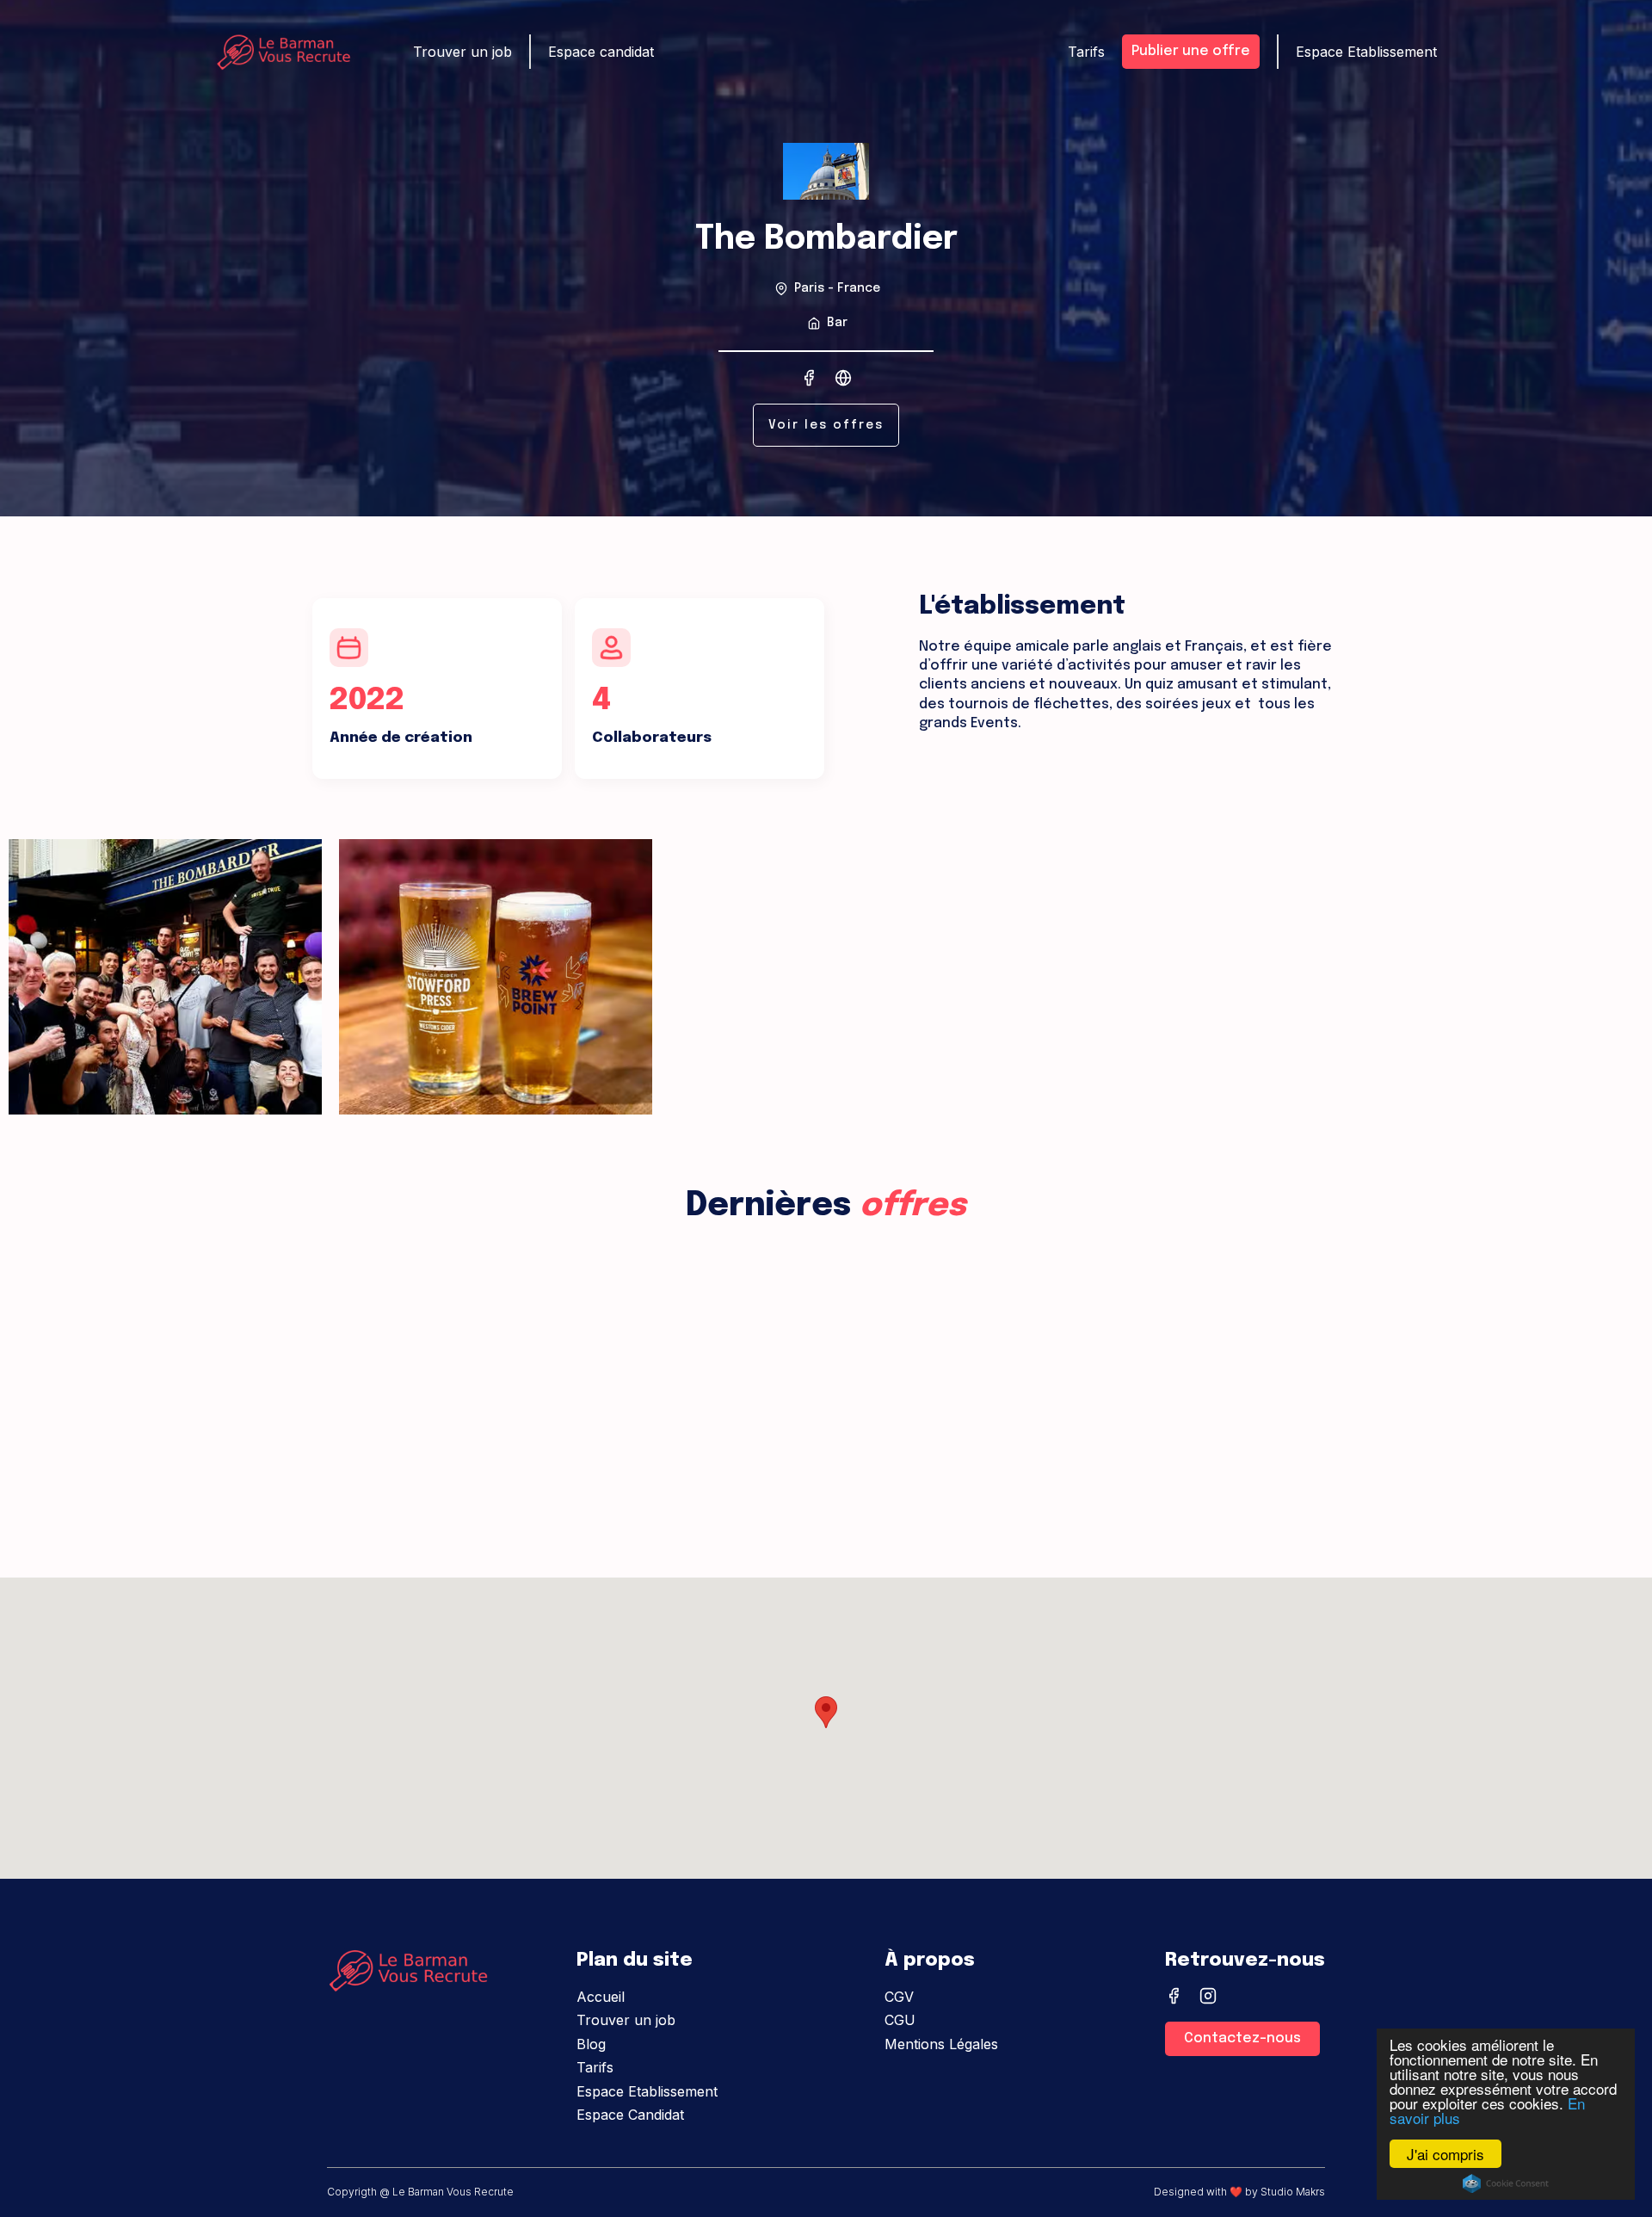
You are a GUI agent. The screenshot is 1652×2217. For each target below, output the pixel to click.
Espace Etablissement (1366, 52)
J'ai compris (1445, 2154)
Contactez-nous (1242, 2038)
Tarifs (1086, 52)
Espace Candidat (630, 2115)
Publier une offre (1191, 51)
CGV (899, 1997)
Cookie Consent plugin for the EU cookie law (1506, 2183)
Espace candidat (601, 52)
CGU (900, 2020)
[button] (826, 1712)
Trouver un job (462, 52)
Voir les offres (826, 425)
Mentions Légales (941, 2044)
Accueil (601, 1997)
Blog (591, 2044)
